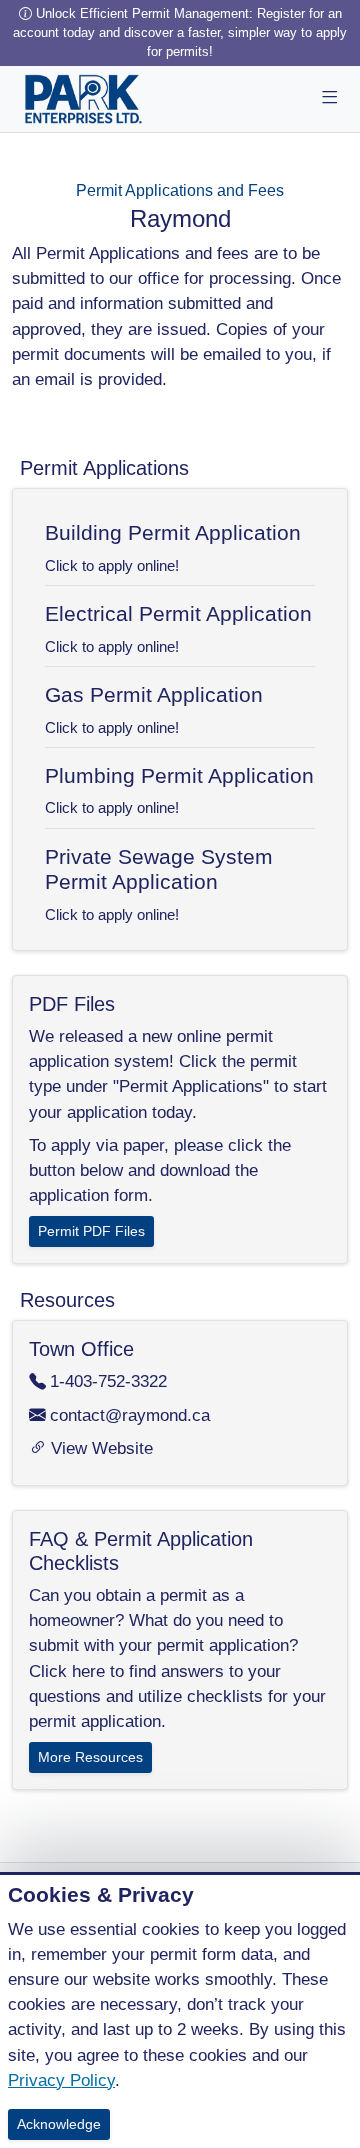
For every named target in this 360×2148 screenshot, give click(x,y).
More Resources (90, 1757)
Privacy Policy (61, 2080)
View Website (102, 1448)
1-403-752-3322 (108, 1381)
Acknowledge (59, 2124)
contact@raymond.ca (130, 1415)
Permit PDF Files (91, 1231)
